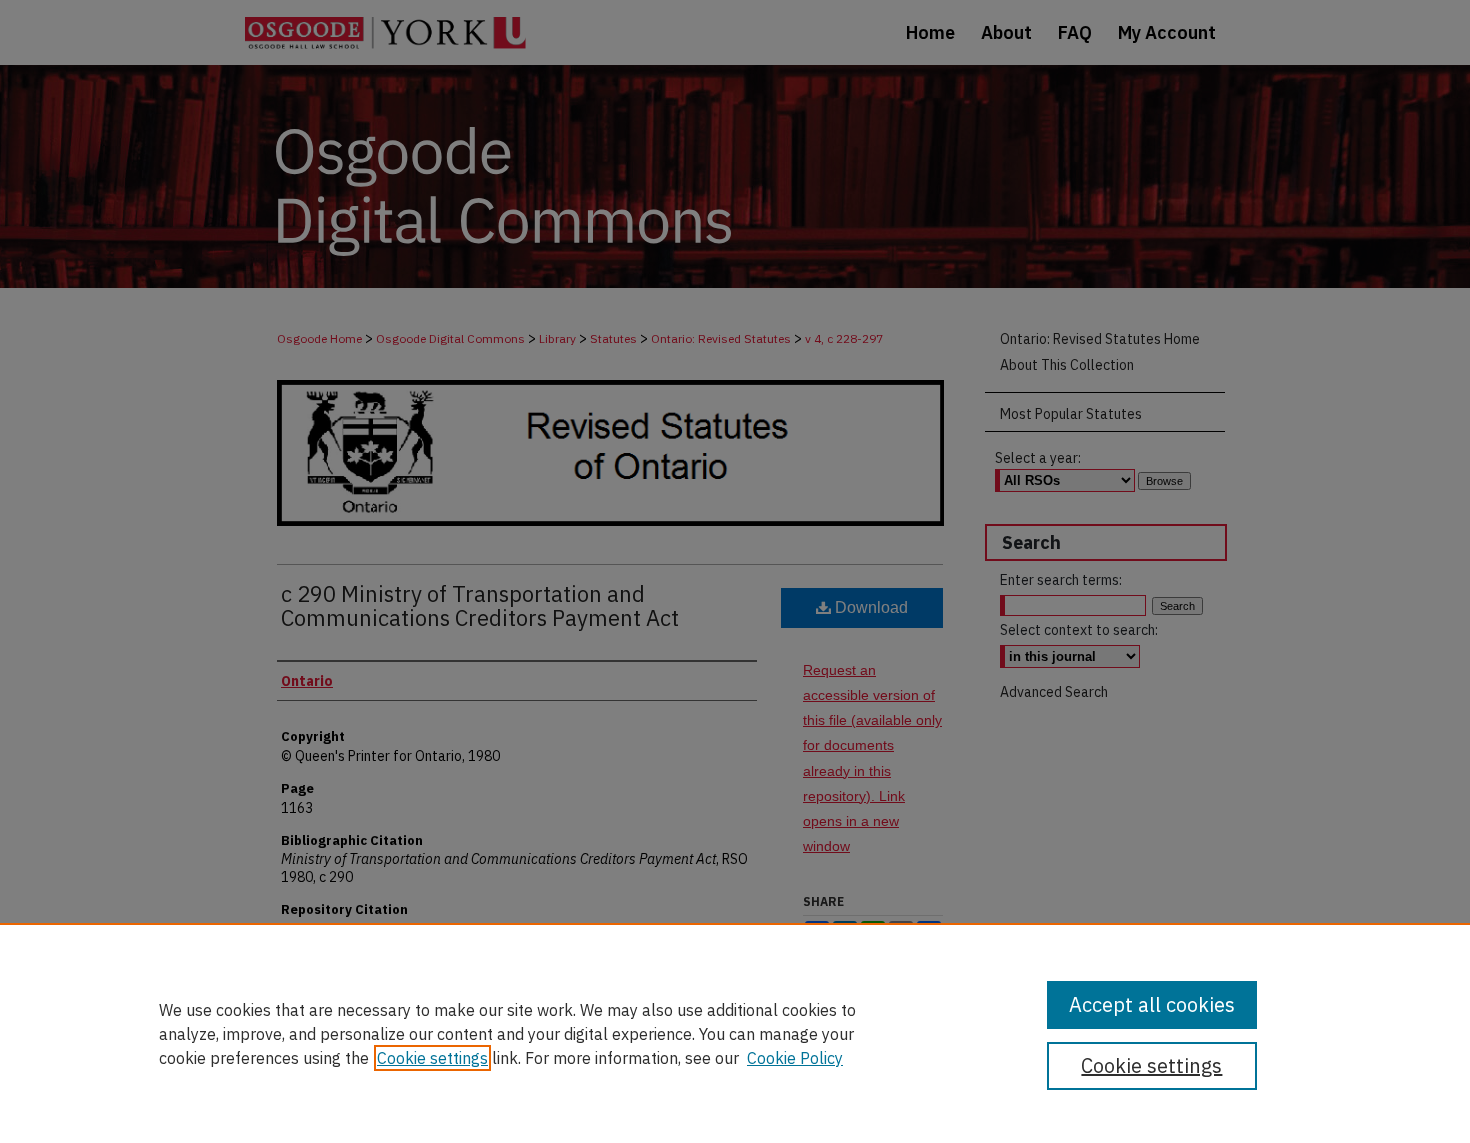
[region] (735, 1033)
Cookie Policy (795, 1058)
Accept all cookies (1152, 1004)
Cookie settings (432, 1058)
